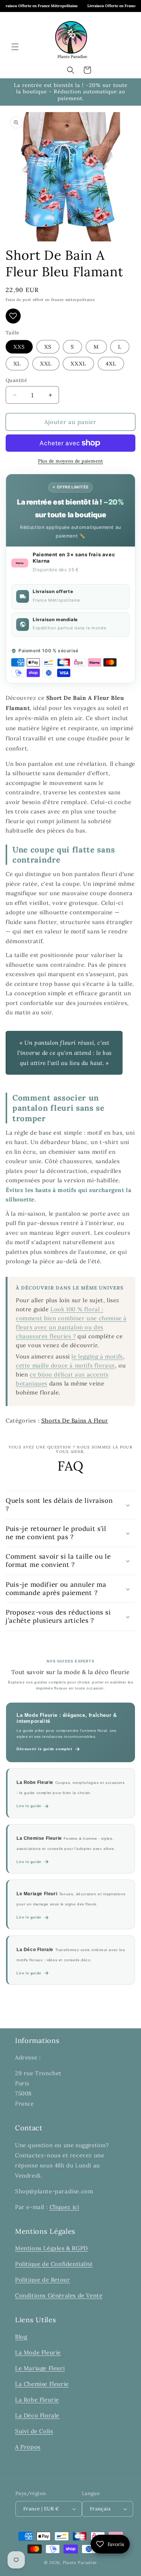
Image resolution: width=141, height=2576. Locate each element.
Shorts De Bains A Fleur (75, 1421)
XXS (19, 347)
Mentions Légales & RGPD (52, 2248)
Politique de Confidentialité (54, 2264)
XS (48, 347)
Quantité (16, 380)
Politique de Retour (42, 2280)
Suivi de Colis (34, 2431)
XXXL (78, 364)
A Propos (28, 2447)
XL (17, 364)
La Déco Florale (37, 2415)
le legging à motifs (97, 1356)
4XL (111, 364)
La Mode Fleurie (38, 2352)
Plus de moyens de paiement (70, 461)
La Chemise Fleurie (42, 2384)
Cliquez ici (64, 2207)
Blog (21, 2337)
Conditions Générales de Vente (59, 2295)
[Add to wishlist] (13, 316)
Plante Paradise (80, 2563)
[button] (15, 47)
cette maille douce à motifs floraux (65, 1365)
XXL (46, 364)
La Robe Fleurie (37, 2400)
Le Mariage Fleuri (40, 2368)
